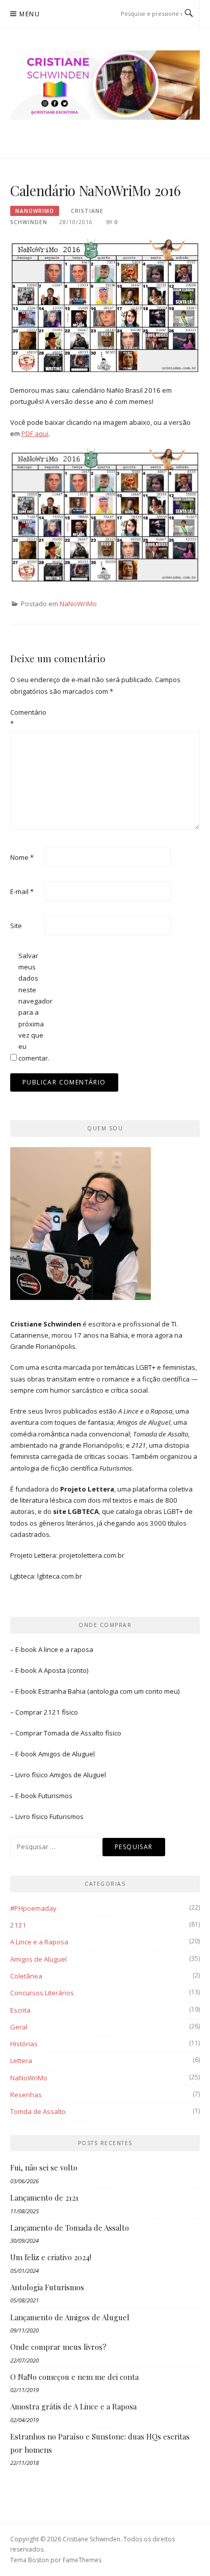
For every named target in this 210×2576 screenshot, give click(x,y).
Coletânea (26, 1976)
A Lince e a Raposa (39, 1942)
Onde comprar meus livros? (58, 2347)
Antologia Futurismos (47, 2287)
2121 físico (61, 1712)
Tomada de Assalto (74, 1733)
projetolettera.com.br (92, 1555)
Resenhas (26, 2095)
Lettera (21, 2060)
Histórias (24, 2044)
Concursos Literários (42, 1993)
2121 (18, 1925)
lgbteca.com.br (60, 1576)
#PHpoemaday (33, 1908)
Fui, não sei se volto (44, 2167)
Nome (22, 857)
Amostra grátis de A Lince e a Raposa (73, 2406)
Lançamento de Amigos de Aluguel (70, 2317)
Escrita (20, 2010)
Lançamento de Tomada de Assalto (70, 2228)
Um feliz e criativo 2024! (51, 2257)
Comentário (27, 718)
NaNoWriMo (35, 211)
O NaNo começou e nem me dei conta (74, 2377)
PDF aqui (35, 433)
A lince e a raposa (66, 1649)
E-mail (22, 891)
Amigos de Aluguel (67, 1754)
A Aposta (52, 1670)
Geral (19, 2027)
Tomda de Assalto (38, 2111)
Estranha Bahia (62, 1691)
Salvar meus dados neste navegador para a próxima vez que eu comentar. (35, 1007)
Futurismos (55, 1796)
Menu (30, 14)
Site (16, 926)
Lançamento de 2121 (44, 2198)
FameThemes (82, 2560)
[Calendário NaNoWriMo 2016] (105, 307)
